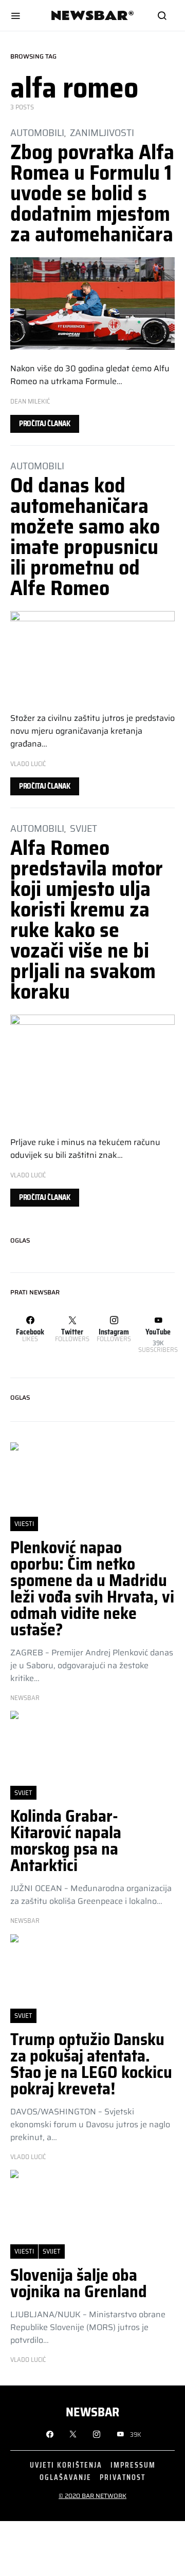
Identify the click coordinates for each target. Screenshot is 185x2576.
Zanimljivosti (102, 132)
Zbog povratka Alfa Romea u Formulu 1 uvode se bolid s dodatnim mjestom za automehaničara (92, 193)
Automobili (37, 132)
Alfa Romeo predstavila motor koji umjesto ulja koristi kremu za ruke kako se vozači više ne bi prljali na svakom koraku (87, 920)
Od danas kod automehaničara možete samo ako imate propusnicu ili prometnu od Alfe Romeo (85, 537)
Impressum (133, 2465)
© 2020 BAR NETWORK (92, 2496)
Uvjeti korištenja (66, 2465)
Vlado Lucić (28, 764)
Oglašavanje (66, 2477)
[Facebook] (50, 2434)
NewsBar (25, 1698)
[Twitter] (73, 2434)
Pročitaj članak (45, 424)
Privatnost (123, 2477)
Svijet (84, 828)
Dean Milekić (30, 401)
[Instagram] (97, 2434)
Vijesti (24, 1524)
